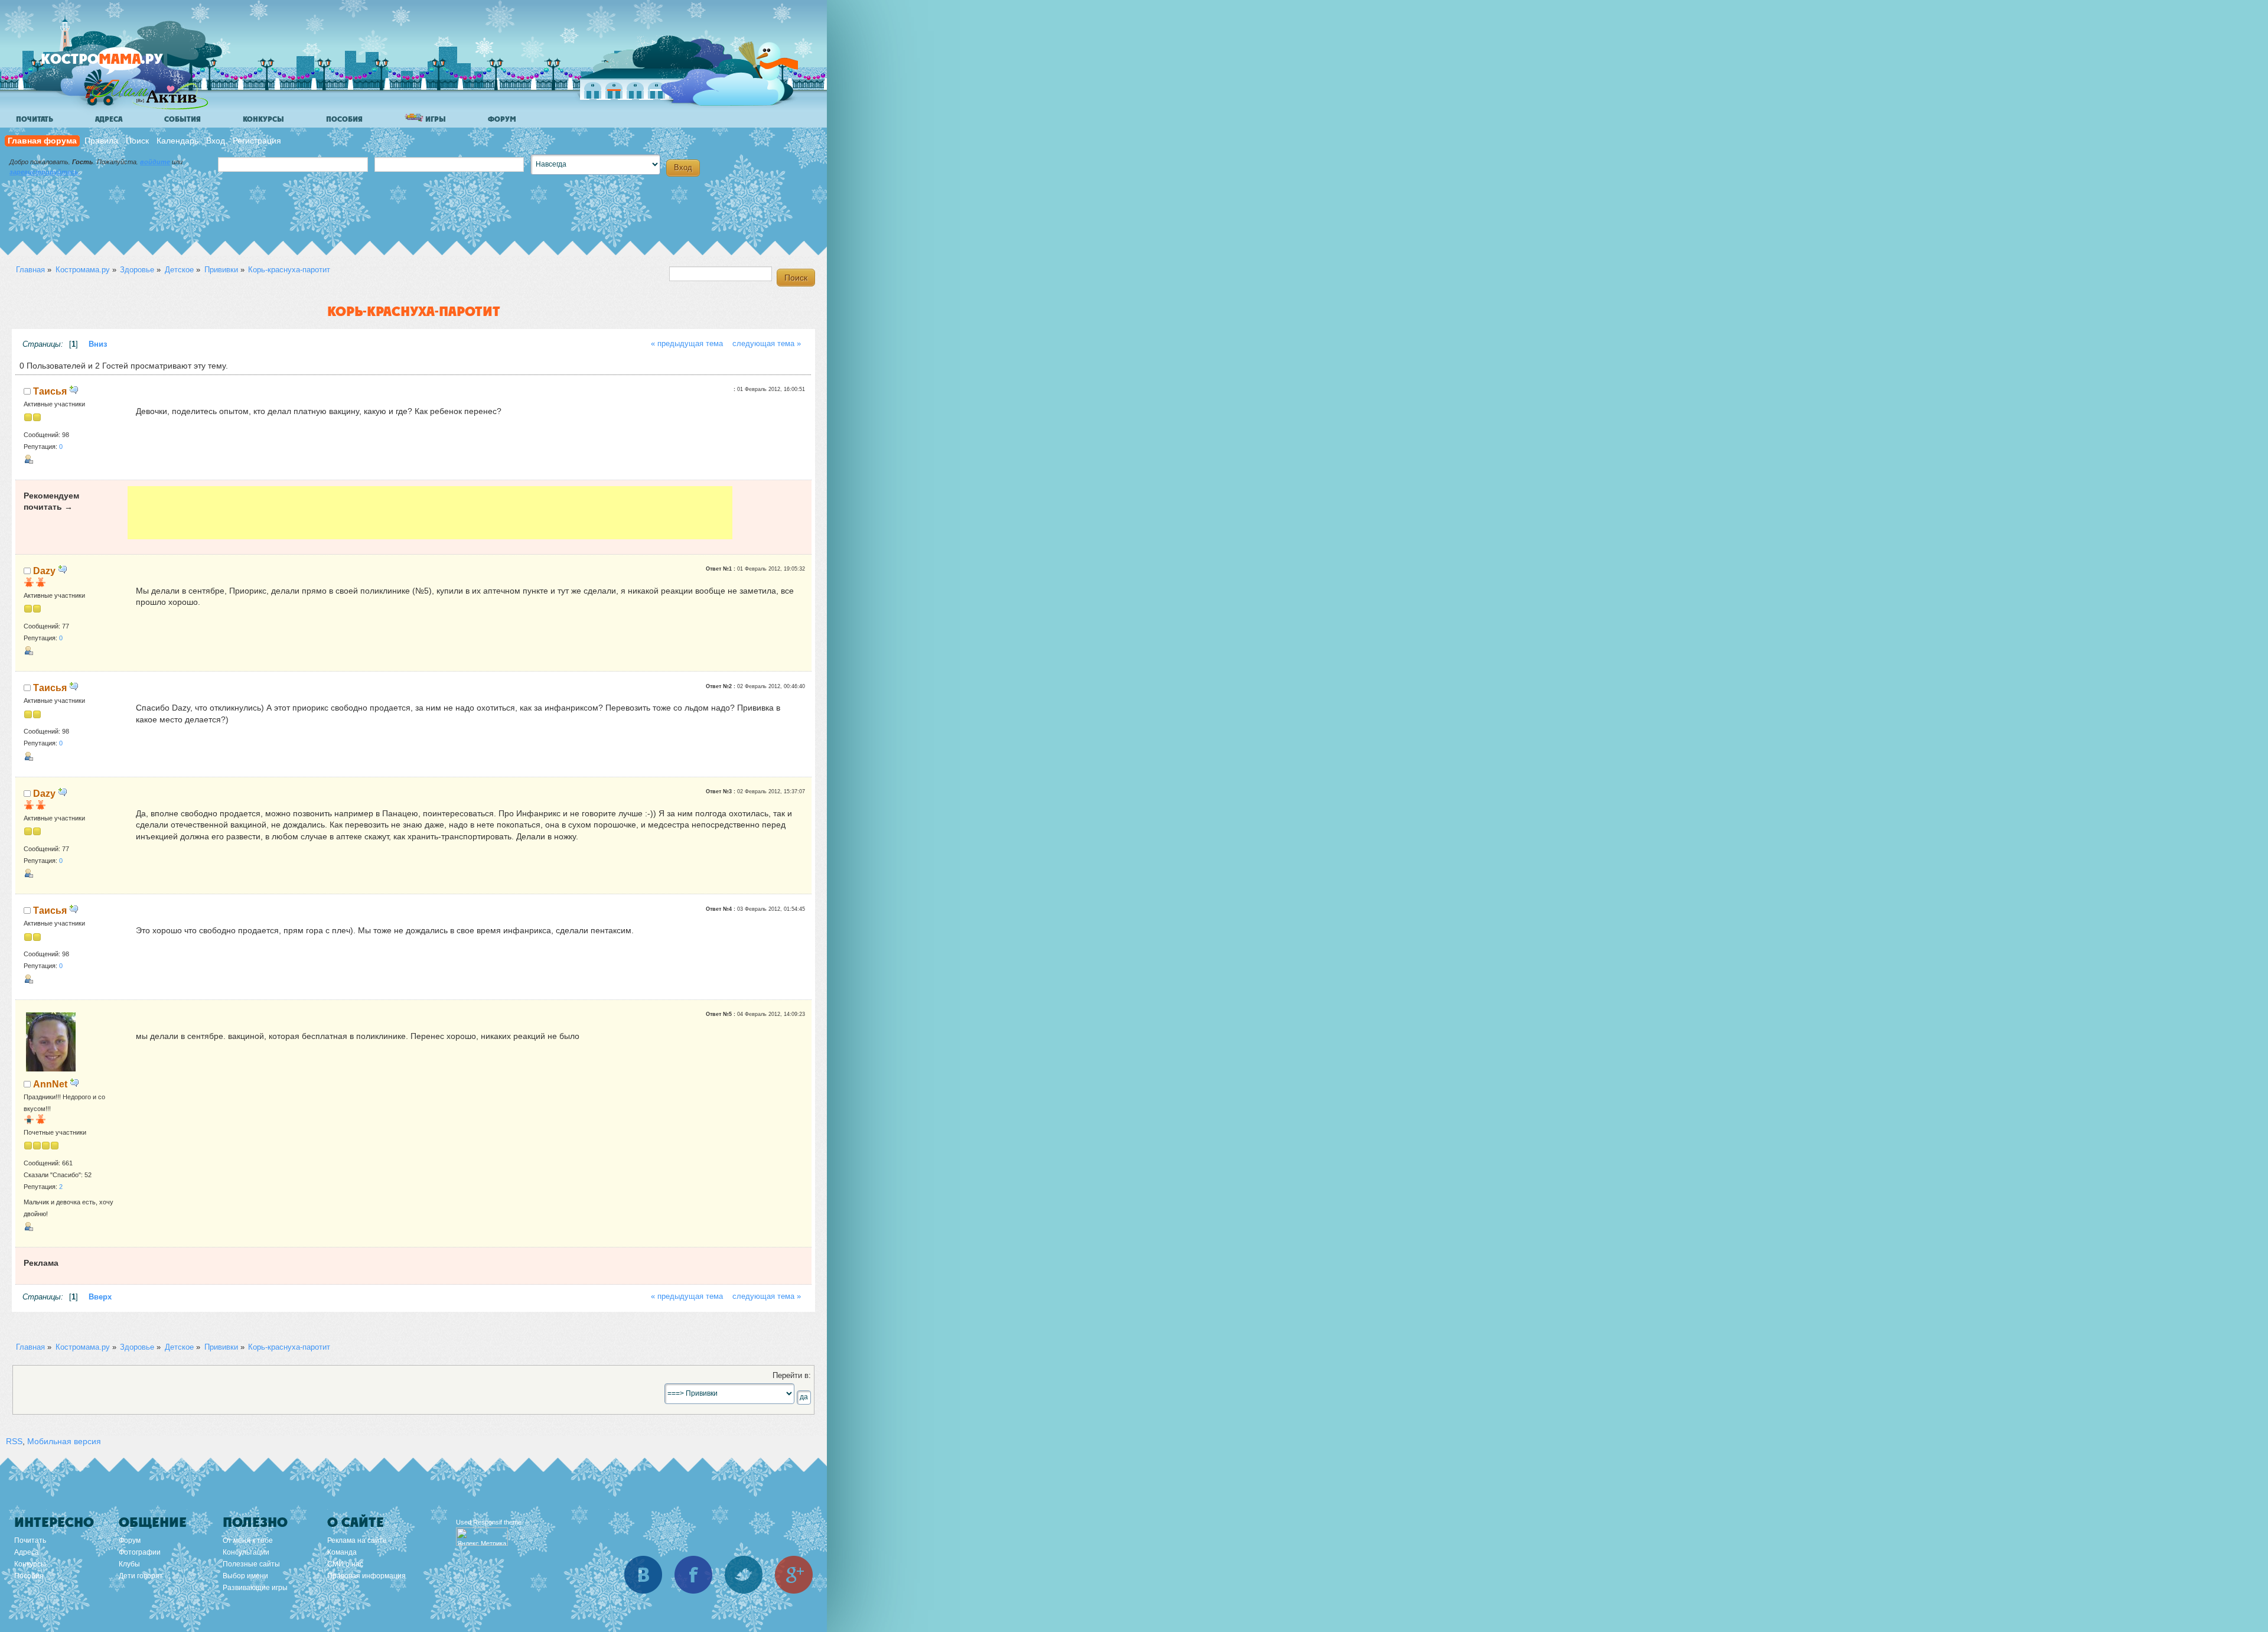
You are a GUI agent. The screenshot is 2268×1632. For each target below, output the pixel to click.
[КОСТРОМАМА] (122, 65)
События (183, 119)
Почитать (35, 119)
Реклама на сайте (357, 1540)
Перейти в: (792, 1376)
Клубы (129, 1564)
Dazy (44, 571)
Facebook (693, 1575)
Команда (342, 1552)
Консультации (246, 1552)
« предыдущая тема (687, 344)
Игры (435, 119)
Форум (502, 119)
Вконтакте (643, 1575)
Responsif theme (497, 1522)
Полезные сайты (251, 1564)
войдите (155, 162)
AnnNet (50, 1084)
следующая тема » (767, 344)
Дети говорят (141, 1576)
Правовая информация (366, 1576)
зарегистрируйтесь (44, 172)
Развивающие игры (255, 1588)
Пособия (344, 119)
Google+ (794, 1575)
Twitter (744, 1575)
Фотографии (140, 1552)
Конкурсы (263, 119)
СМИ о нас (345, 1564)
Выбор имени (245, 1576)
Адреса (109, 119)
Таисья (50, 391)
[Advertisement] (430, 513)
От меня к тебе (248, 1540)
